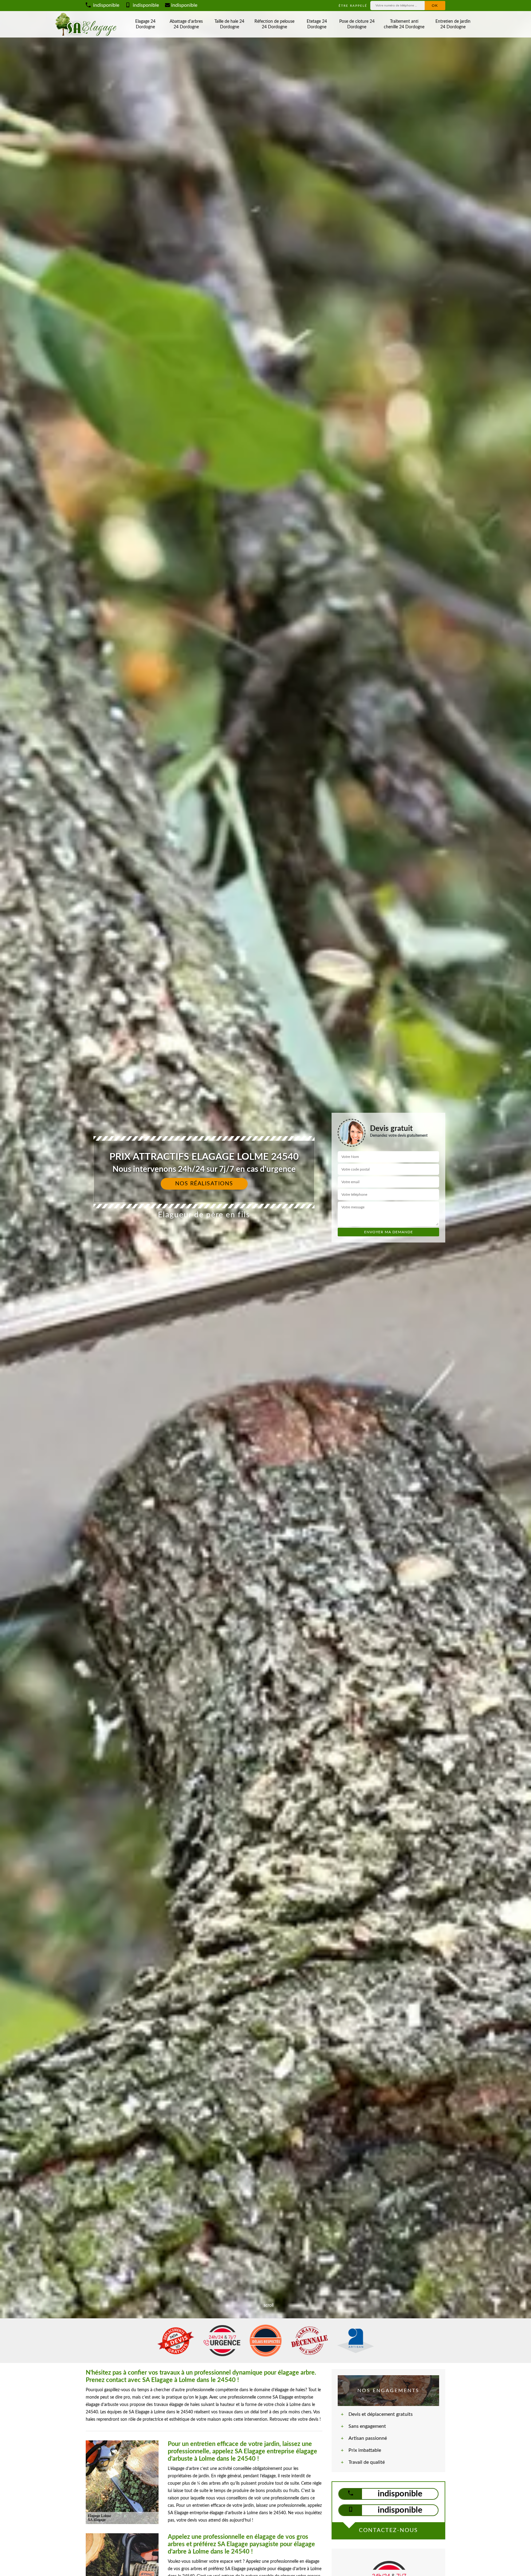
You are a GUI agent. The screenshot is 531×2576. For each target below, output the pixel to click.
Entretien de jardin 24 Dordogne (453, 24)
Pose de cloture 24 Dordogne (357, 24)
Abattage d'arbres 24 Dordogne (186, 24)
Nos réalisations (204, 1184)
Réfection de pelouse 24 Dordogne (274, 24)
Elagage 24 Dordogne (145, 24)
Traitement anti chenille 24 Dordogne (404, 24)
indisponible (106, 5)
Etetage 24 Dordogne (317, 24)
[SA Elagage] (87, 24)
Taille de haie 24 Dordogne (229, 24)
